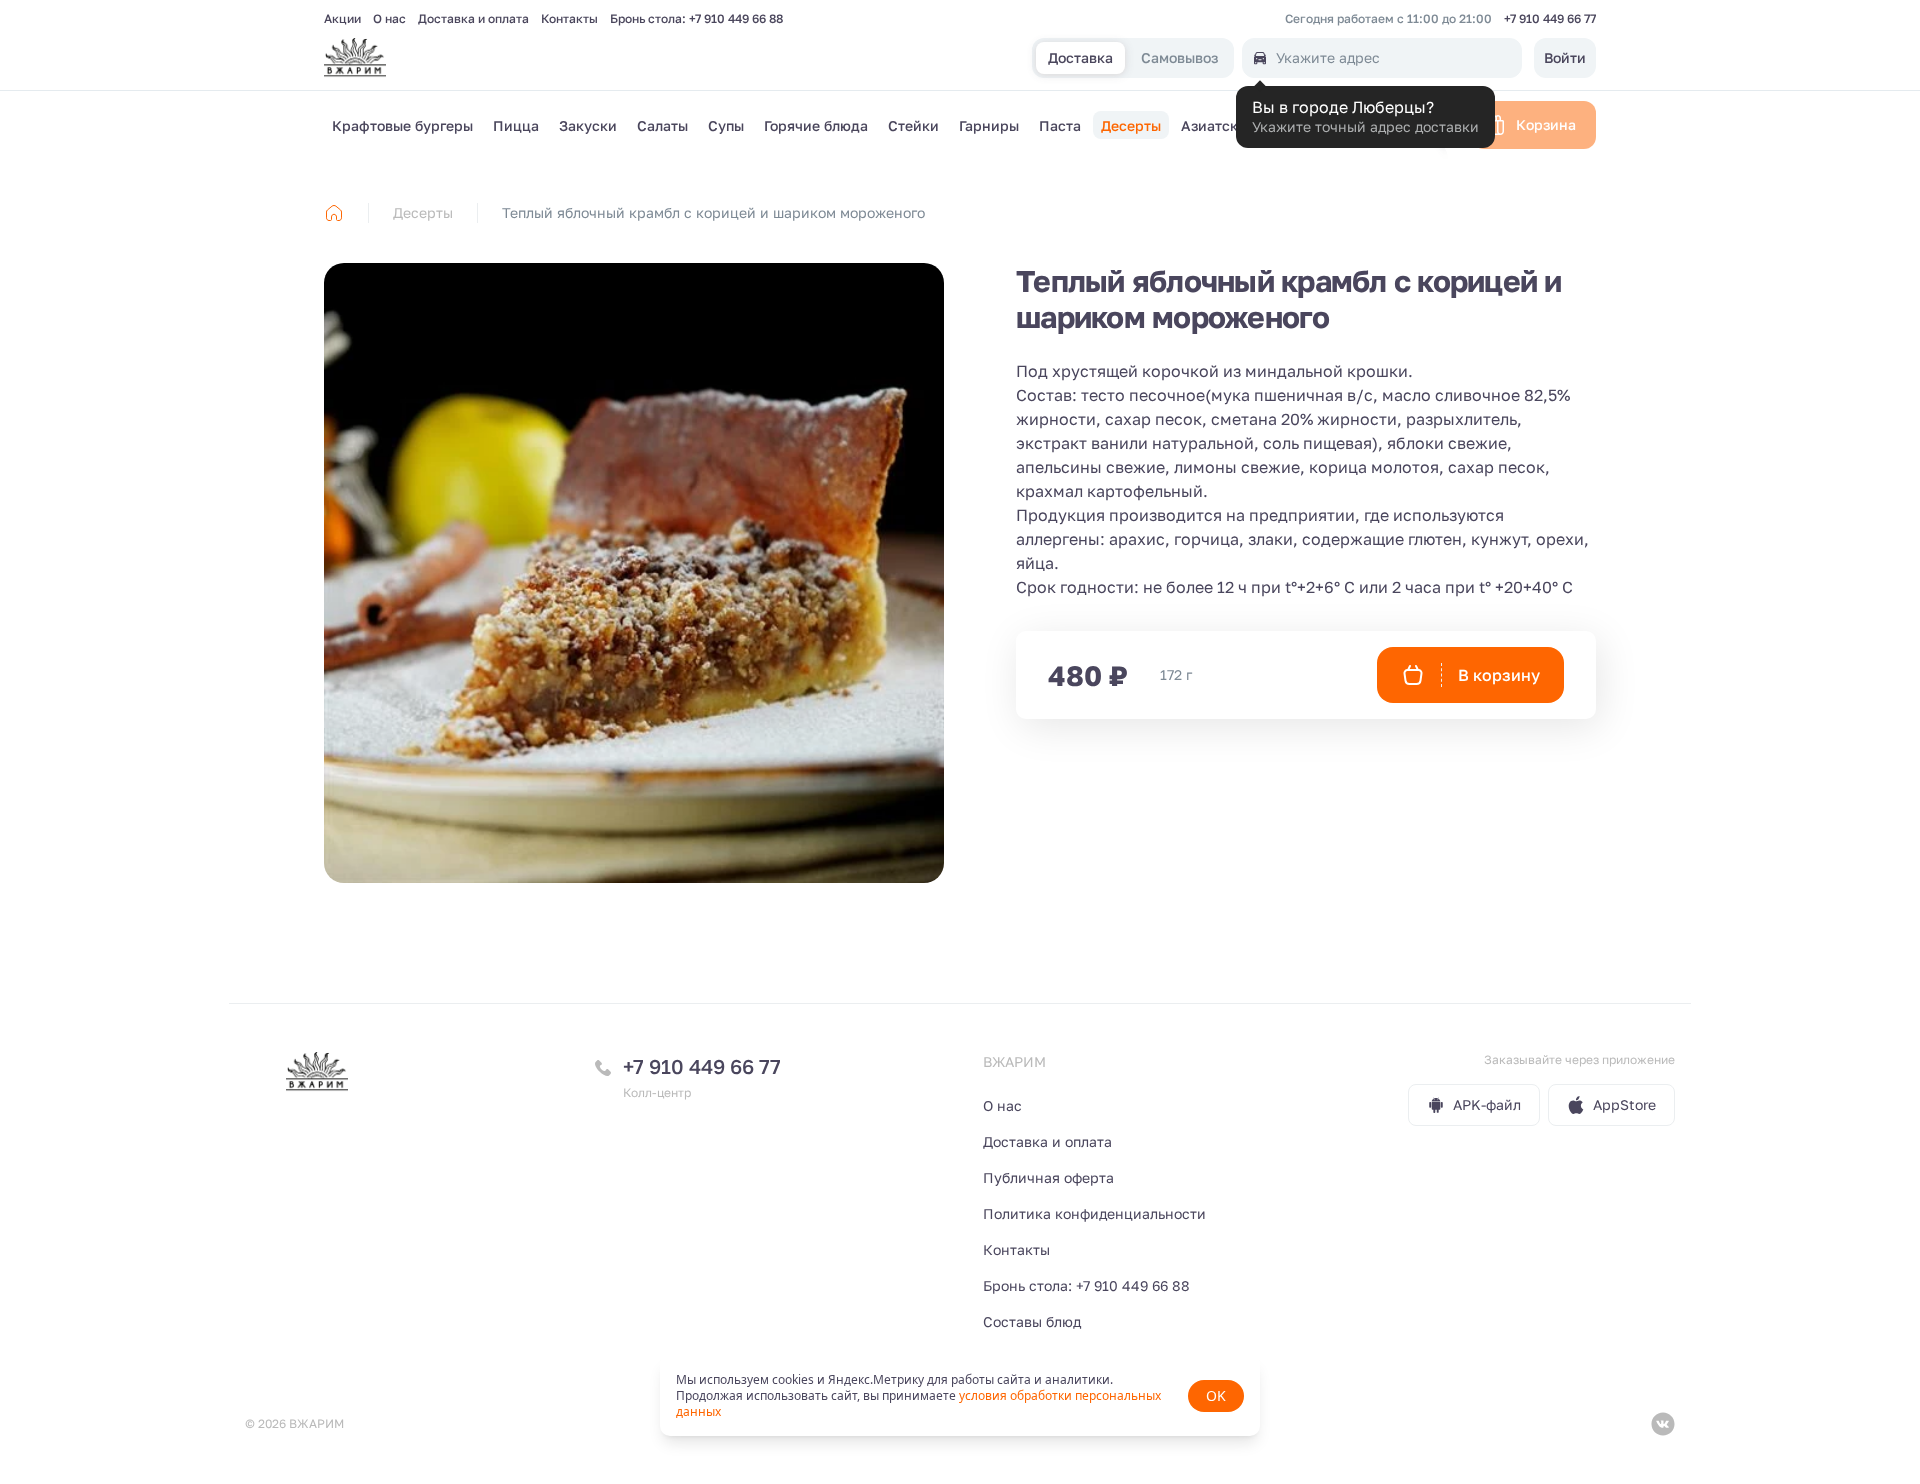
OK (1216, 1395)
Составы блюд (1032, 1321)
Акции (342, 19)
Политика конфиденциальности (1094, 1213)
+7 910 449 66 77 (1550, 19)
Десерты (423, 212)
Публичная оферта (1048, 1177)
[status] (960, 1396)
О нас (389, 19)
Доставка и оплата (473, 19)
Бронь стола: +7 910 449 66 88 (696, 19)
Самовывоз (1179, 58)
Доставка (1080, 58)
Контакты (569, 19)
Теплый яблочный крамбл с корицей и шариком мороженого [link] (713, 212)
